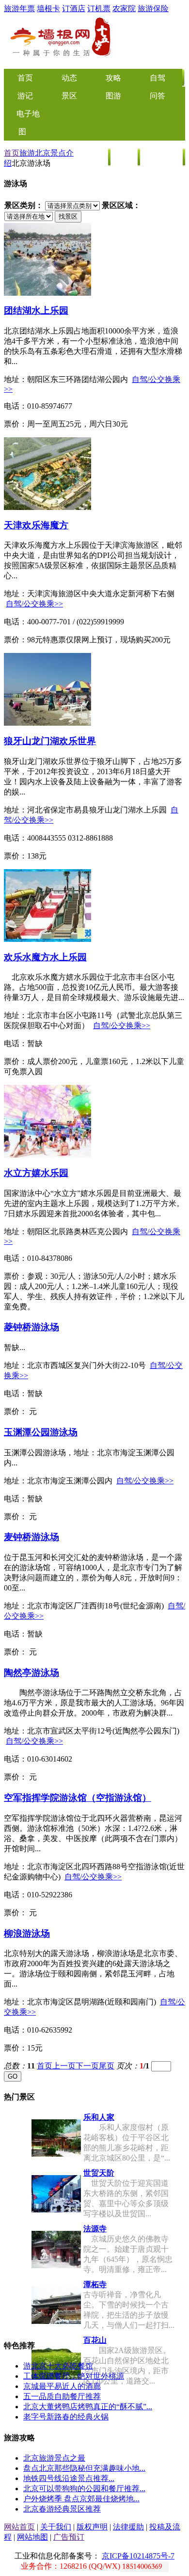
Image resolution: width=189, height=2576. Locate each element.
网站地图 (32, 2537)
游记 (25, 96)
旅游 (27, 153)
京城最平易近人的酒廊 (62, 2386)
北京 (43, 153)
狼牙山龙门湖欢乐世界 (50, 741)
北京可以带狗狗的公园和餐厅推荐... (84, 2489)
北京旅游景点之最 (54, 2458)
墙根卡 (48, 8)
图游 (113, 96)
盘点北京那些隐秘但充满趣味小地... (84, 2468)
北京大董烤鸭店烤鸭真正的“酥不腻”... (88, 2407)
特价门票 (162, 157)
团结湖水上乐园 (36, 310)
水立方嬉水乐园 (36, 1173)
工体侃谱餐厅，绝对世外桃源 (74, 2376)
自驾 (157, 78)
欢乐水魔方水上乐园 (45, 957)
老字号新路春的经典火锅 (66, 2417)
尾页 (107, 2066)
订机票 (99, 8)
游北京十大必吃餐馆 (58, 2366)
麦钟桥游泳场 (31, 1537)
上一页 (64, 2066)
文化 (125, 157)
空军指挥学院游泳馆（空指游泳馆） (78, 1798)
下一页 (87, 2066)
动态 (69, 78)
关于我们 (56, 2527)
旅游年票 (19, 8)
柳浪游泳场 (27, 1933)
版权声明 (92, 2527)
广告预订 (69, 2537)
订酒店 (74, 8)
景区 (69, 96)
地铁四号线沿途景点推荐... (69, 2478)
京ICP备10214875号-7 (138, 2556)
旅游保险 (153, 8)
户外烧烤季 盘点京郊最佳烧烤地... (81, 2499)
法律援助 (128, 2527)
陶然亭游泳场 (31, 1673)
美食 (95, 157)
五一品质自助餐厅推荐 (62, 2396)
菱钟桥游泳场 (31, 1327)
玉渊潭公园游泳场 (41, 1432)
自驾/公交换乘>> (34, 604)
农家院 (124, 8)
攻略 (113, 78)
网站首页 (19, 2527)
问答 (157, 96)
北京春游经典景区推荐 (62, 2509)
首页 (12, 153)
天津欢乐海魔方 (36, 525)
